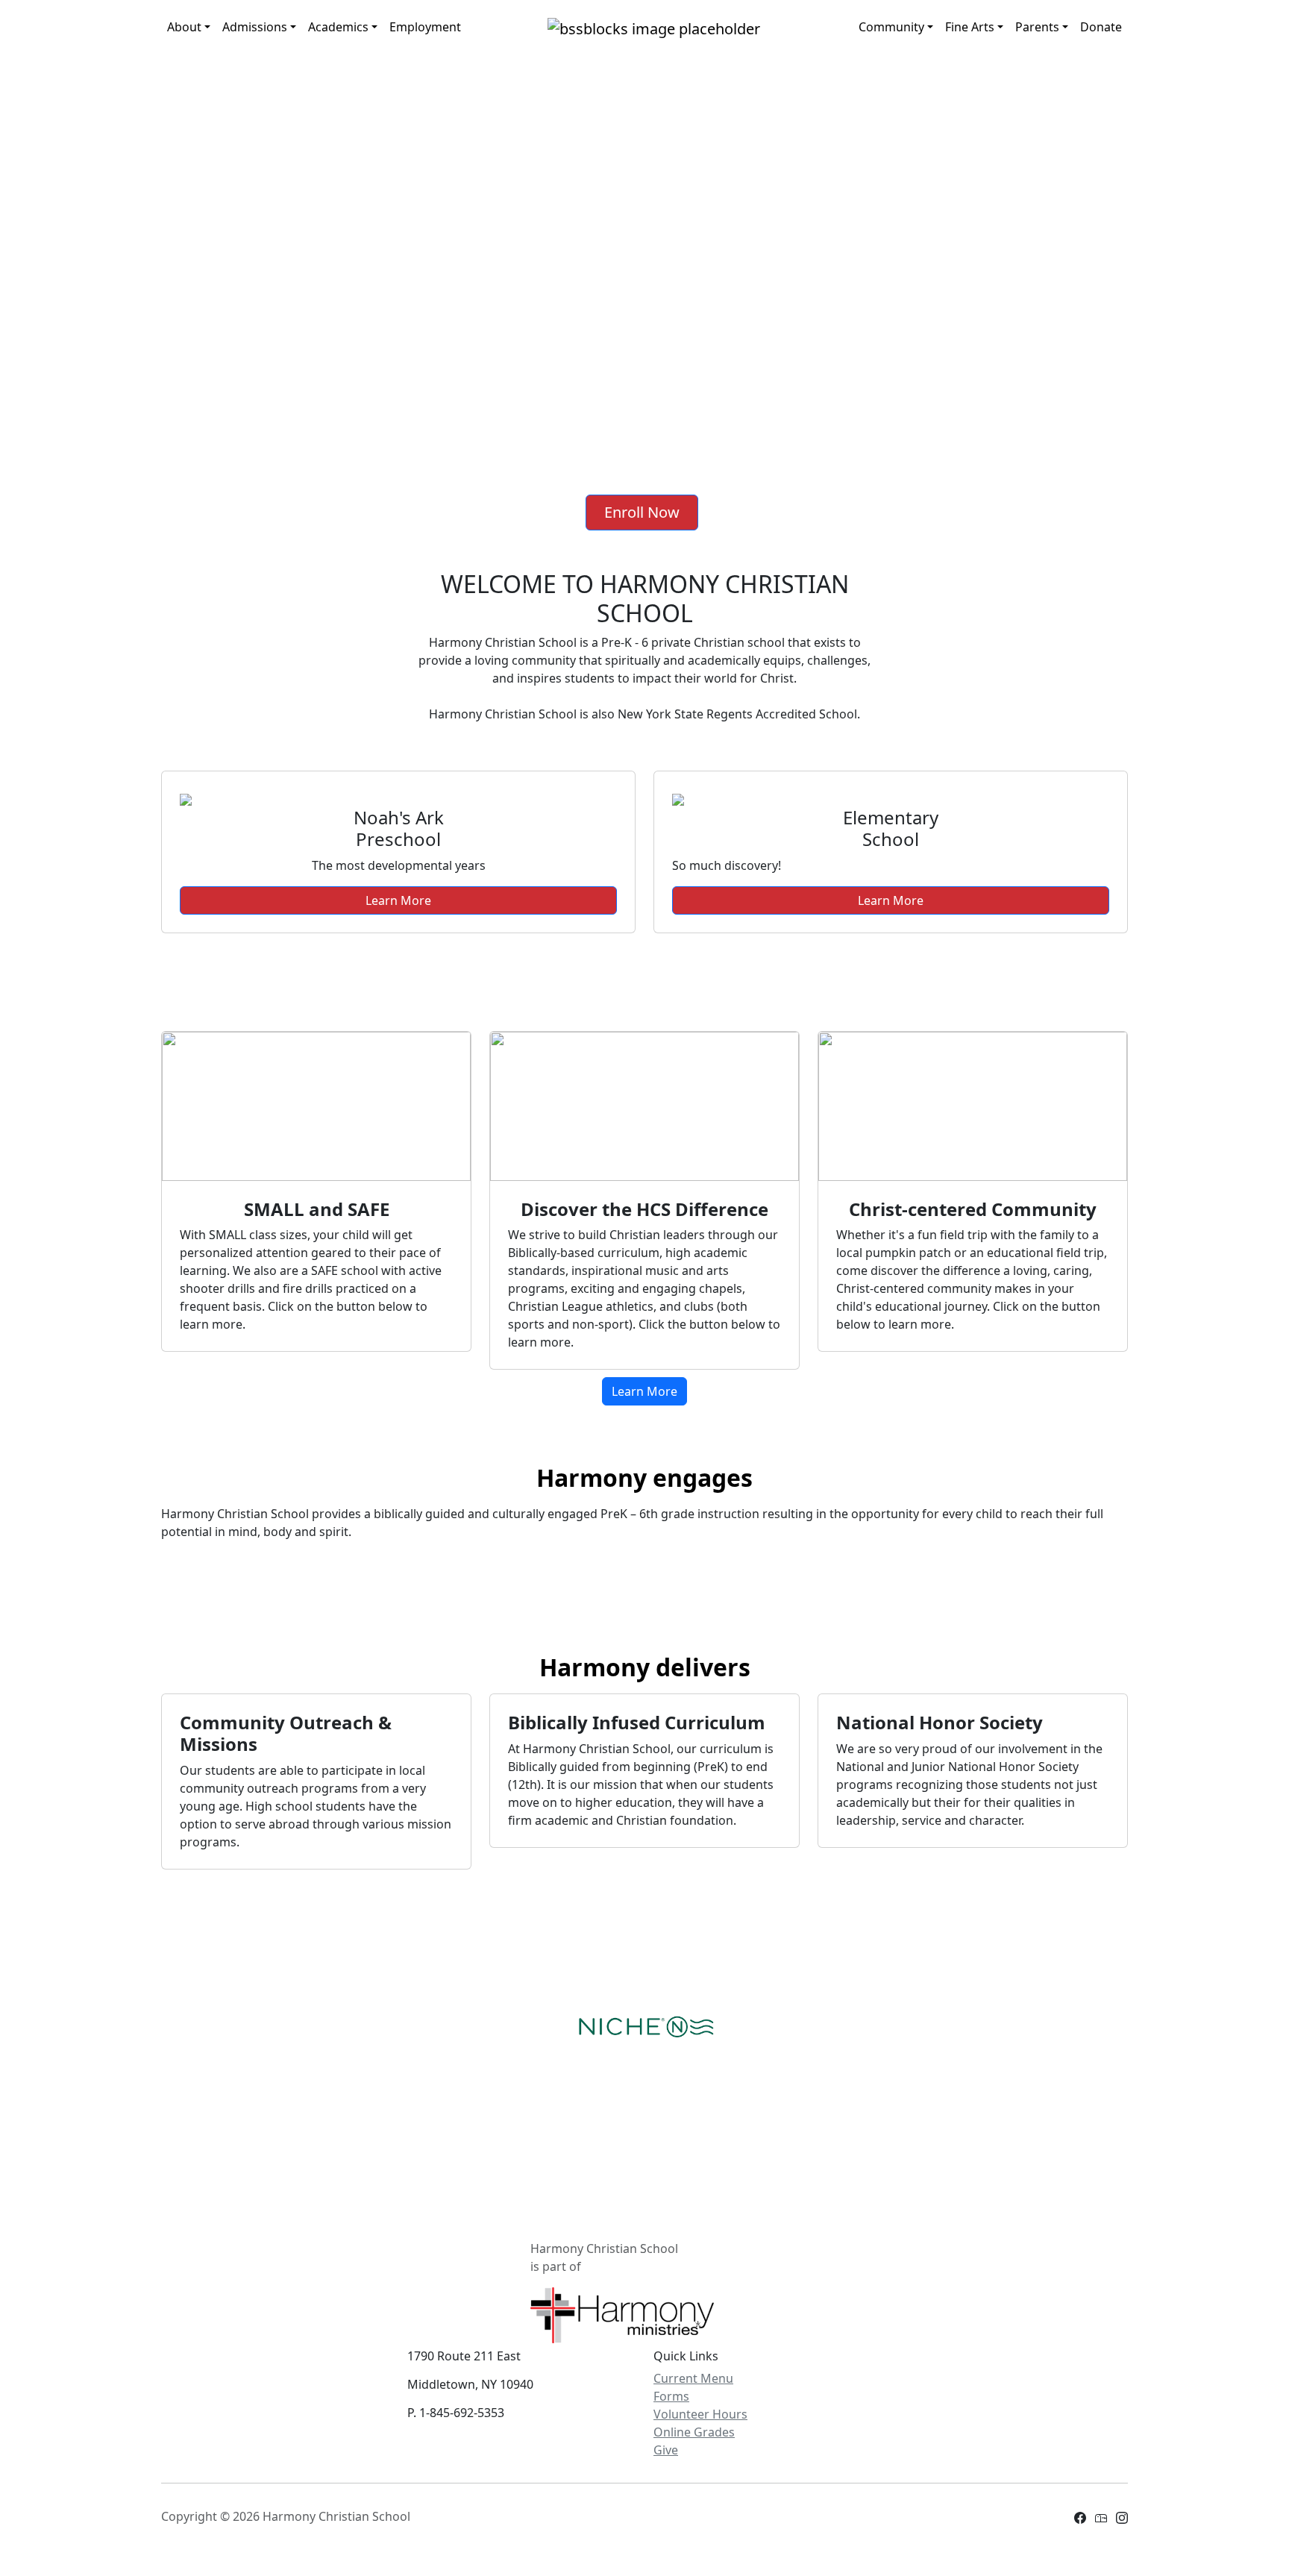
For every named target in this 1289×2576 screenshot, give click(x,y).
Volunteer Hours (700, 2414)
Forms (671, 2396)
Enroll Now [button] (642, 512)
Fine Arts (970, 27)
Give (666, 2450)
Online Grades (694, 2432)
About (184, 27)
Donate (1101, 27)
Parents (1037, 27)
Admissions (255, 27)
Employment (425, 27)
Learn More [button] (398, 900)
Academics (338, 27)
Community (891, 27)
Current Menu (693, 2378)
